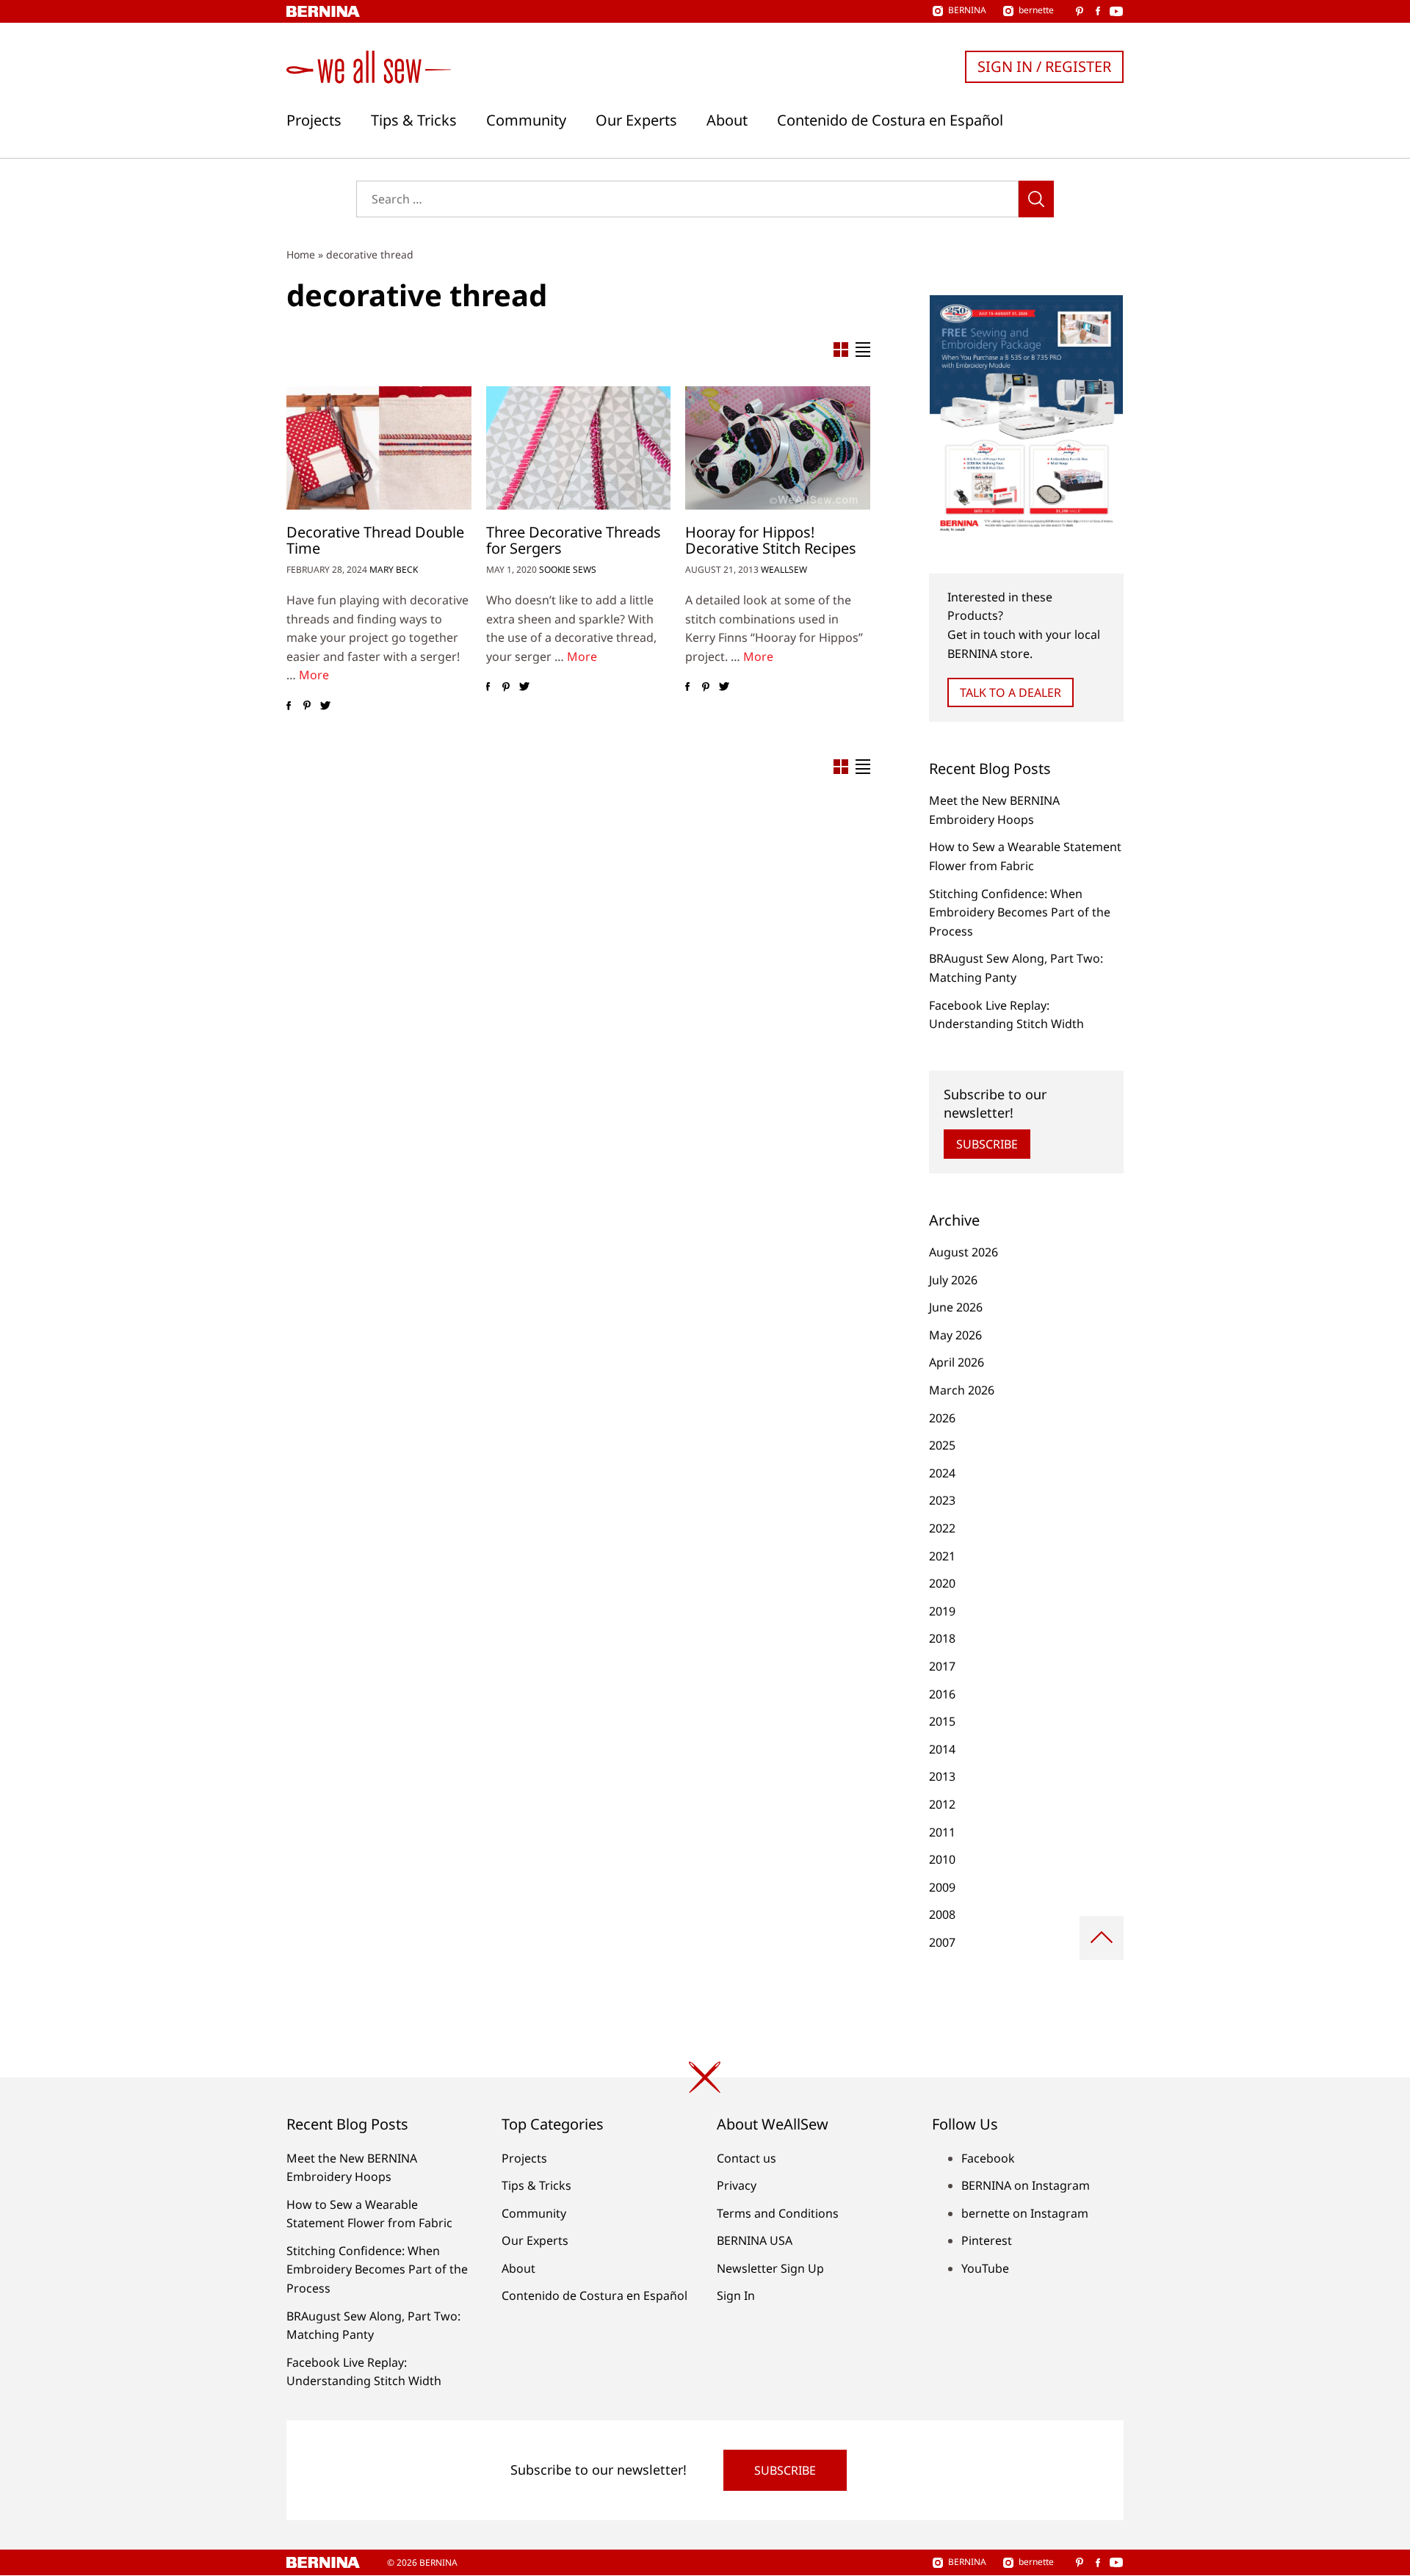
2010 (942, 1859)
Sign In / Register (1044, 66)
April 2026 (957, 1362)
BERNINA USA (755, 2240)
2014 (942, 1749)
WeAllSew (784, 569)
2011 (942, 1832)
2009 (942, 1887)
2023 (942, 1500)
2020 (942, 1583)
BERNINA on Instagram (1026, 2185)
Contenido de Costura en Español (890, 120)
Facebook (988, 2158)
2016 (942, 1694)
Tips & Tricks (414, 120)
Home (301, 254)
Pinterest (987, 2240)
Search (1036, 199)
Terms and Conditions (778, 2213)
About (727, 120)
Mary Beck (394, 569)
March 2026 (962, 1390)
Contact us (746, 2158)
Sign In (736, 2295)
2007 (942, 1942)
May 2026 (955, 1335)
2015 (942, 1721)
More (314, 675)
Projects (314, 120)
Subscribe (987, 1144)
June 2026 (956, 1307)
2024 (942, 1473)
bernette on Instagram (1025, 2213)
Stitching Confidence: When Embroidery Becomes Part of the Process (1020, 912)
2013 (942, 1776)
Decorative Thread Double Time (375, 540)
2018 (942, 1638)
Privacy (737, 2185)
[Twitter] (325, 706)
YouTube (985, 2268)
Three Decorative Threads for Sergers (574, 540)
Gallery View (841, 350)
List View (863, 350)
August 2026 (963, 1252)
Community (526, 120)
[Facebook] (288, 706)
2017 (942, 1666)
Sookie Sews (568, 569)
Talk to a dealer (1010, 692)
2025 (942, 1445)
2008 (942, 1914)
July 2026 (953, 1280)
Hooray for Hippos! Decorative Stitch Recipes (771, 540)
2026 (942, 1418)
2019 (942, 1611)
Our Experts (636, 120)
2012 (942, 1804)
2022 (942, 1528)
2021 (942, 1556)
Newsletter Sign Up (770, 2268)
